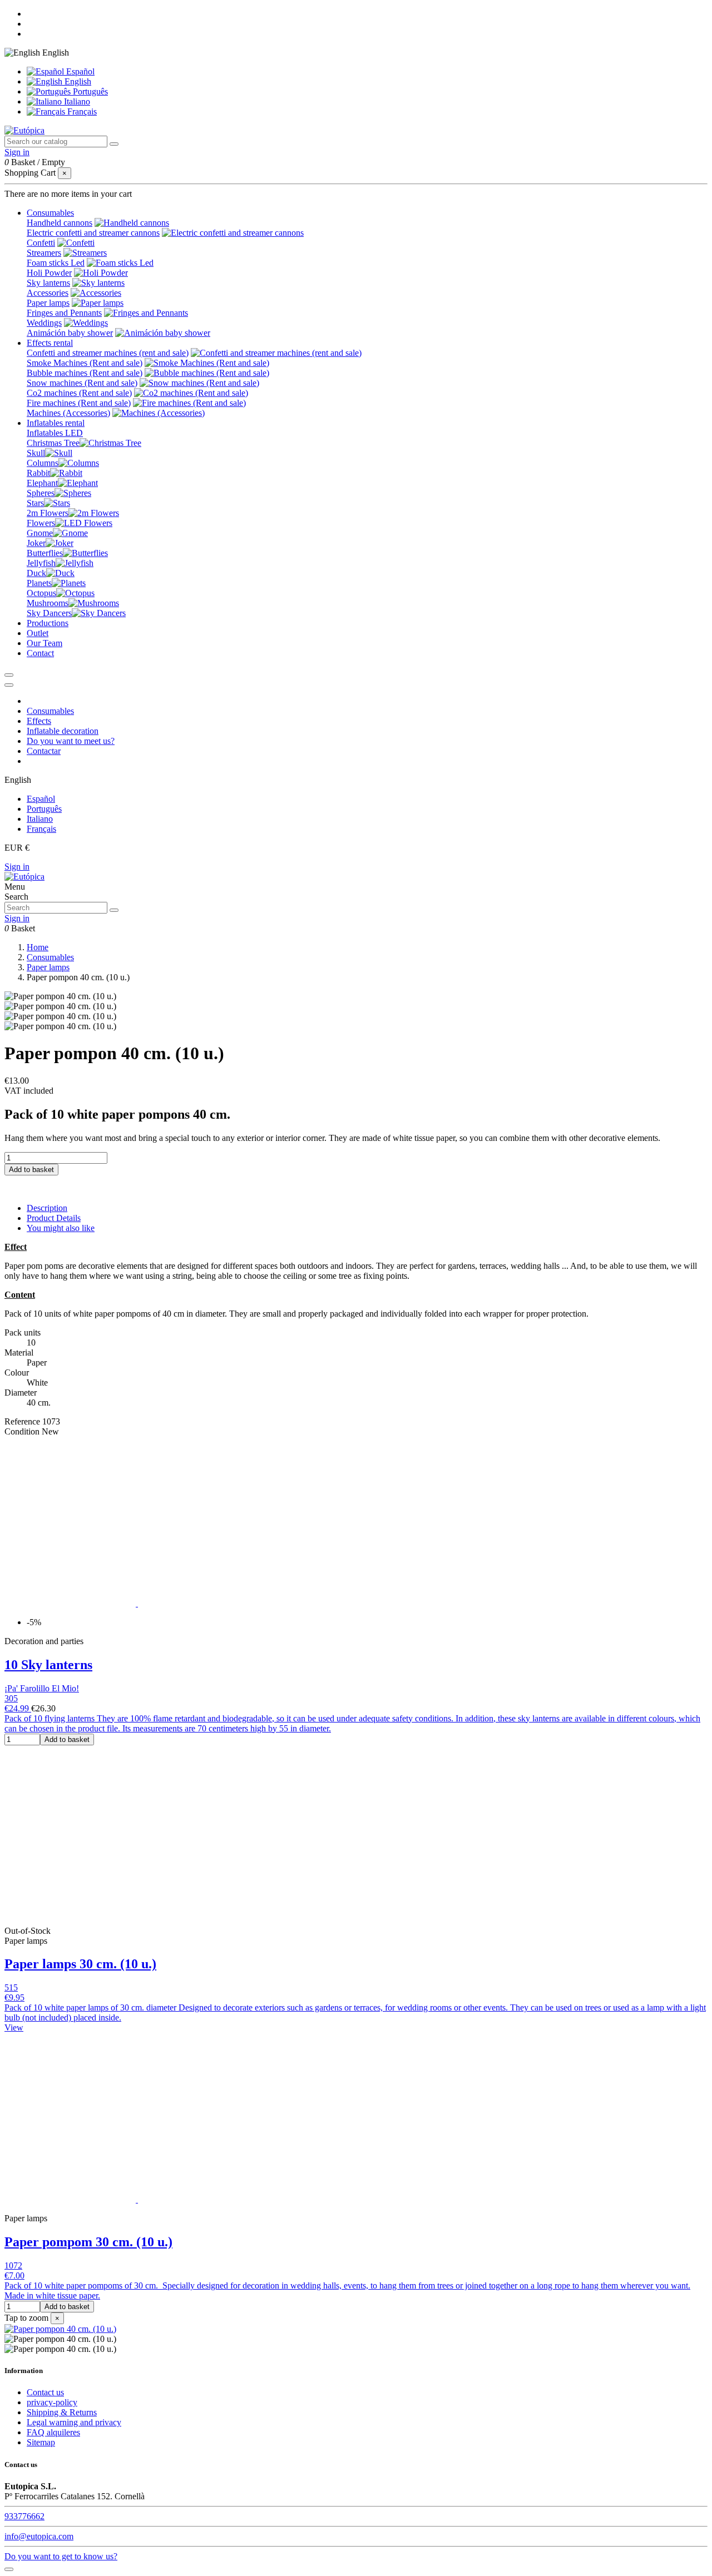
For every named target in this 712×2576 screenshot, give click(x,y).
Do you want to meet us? (71, 741)
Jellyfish (41, 563)
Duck (36, 573)
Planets (39, 583)
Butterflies (45, 553)
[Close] (9, 685)
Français (81, 111)
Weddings (44, 323)
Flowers (41, 523)
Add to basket (31, 1170)
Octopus (41, 593)
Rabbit (38, 473)
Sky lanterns (48, 283)
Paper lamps (48, 303)
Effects (39, 721)
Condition (23, 1431)
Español (79, 71)
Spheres (41, 493)
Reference (23, 1421)
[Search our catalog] (114, 144)
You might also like (61, 1228)
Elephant (42, 483)
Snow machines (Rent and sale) (82, 383)
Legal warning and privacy (74, 2422)
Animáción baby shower (70, 333)
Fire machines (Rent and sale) (79, 403)
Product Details (54, 1218)
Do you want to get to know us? (61, 2556)
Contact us (45, 2392)
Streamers (44, 253)
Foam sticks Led (56, 263)
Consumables (50, 711)
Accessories (48, 293)
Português (89, 91)
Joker (36, 543)
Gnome (40, 533)
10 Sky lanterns (48, 1665)
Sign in (17, 867)
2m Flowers (48, 513)
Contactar (44, 751)
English (77, 81)
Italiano (76, 101)
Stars (35, 503)
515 (11, 1987)
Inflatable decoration (63, 731)
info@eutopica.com (39, 2536)
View (14, 2027)
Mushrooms (48, 603)
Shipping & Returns (62, 2412)
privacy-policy (52, 2402)
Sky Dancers (49, 613)
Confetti (41, 243)
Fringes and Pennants (64, 313)
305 (11, 1698)
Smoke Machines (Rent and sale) (85, 363)
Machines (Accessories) (68, 413)
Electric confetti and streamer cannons (93, 233)
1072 (13, 2265)
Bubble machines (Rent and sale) (85, 373)
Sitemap (41, 2442)
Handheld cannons (60, 223)
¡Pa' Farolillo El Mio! (42, 1688)
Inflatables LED (55, 433)
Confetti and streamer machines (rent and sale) (108, 353)
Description (47, 1208)
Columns (43, 463)
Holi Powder (49, 273)
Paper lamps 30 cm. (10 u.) (80, 1964)
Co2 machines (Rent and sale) (79, 393)
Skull (36, 453)
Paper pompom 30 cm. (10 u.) (88, 2242)
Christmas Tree (53, 443)
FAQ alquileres (53, 2432)
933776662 (24, 2516)
